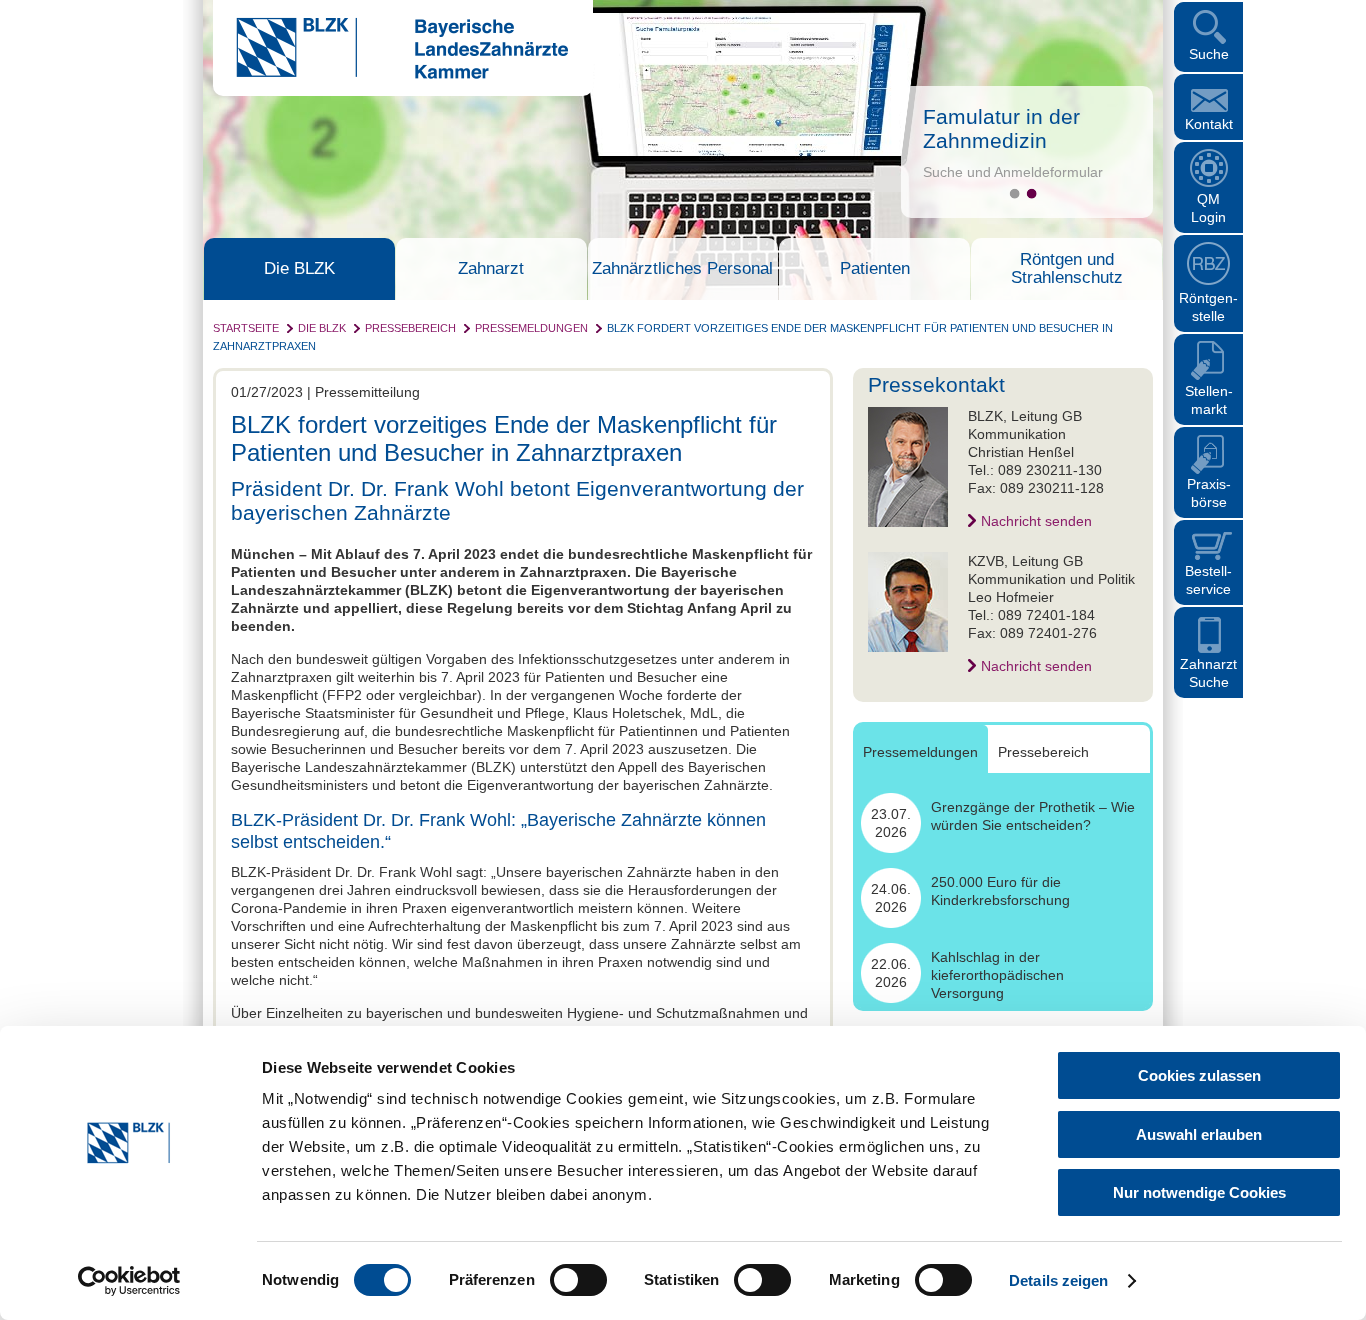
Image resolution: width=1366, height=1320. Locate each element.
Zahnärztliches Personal (682, 269)
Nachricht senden (1036, 521)
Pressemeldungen (531, 328)
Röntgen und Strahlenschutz (1067, 269)
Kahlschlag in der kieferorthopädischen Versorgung (997, 975)
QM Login (1208, 208)
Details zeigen (1058, 1280)
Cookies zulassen (1199, 1075)
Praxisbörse (1209, 493)
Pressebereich (410, 328)
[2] (1031, 193)
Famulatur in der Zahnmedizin (1001, 128)
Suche (1209, 54)
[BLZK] (390, 74)
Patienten (875, 269)
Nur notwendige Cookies (1199, 1192)
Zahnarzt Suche (1208, 673)
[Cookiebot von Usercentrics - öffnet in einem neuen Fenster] (129, 1281)
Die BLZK (299, 269)
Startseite (246, 328)
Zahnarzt (491, 269)
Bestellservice (1208, 580)
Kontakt (1209, 124)
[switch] (578, 1280)
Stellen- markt (1209, 400)
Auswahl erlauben (1199, 1134)
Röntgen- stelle (1208, 307)
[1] (1014, 193)
